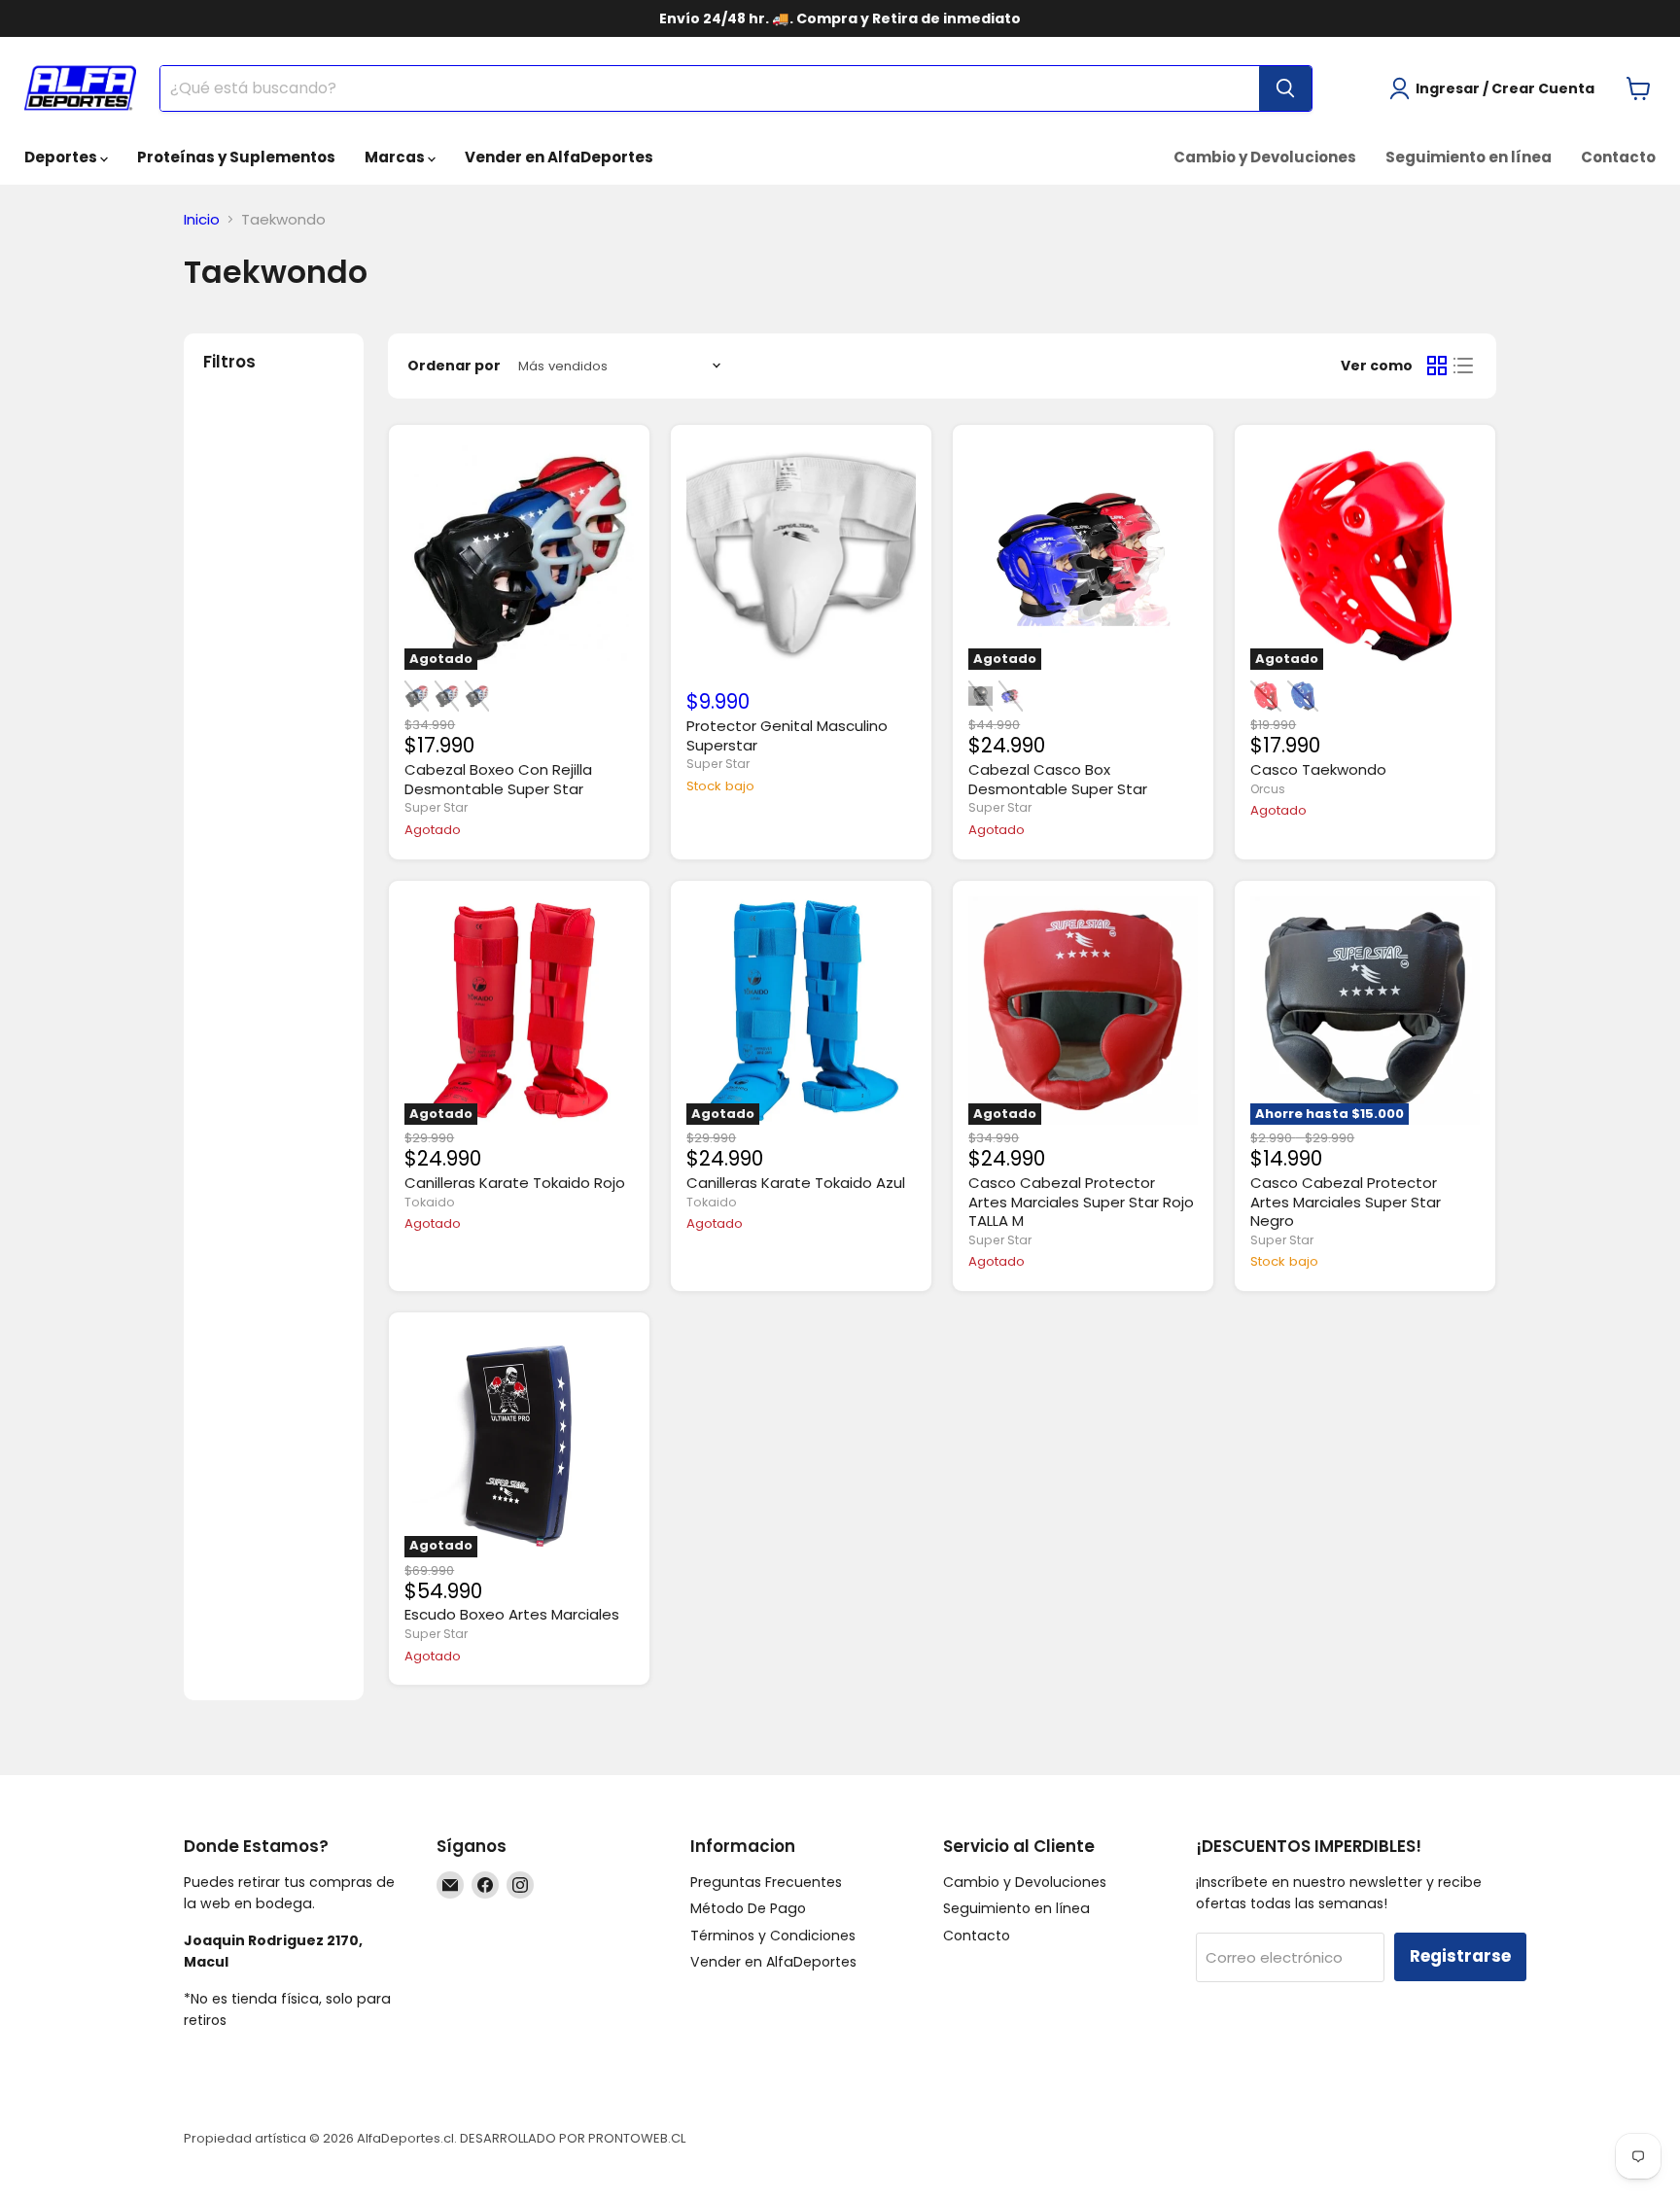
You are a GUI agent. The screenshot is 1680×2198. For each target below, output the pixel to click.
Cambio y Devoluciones (1265, 157)
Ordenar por (454, 366)
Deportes (62, 157)
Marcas (396, 157)
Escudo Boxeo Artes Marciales (512, 1614)
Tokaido (430, 1202)
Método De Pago (748, 1908)
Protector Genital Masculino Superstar (787, 735)
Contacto (1618, 157)
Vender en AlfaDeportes (559, 157)
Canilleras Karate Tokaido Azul (796, 1183)
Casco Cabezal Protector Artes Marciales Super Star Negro (1346, 1202)
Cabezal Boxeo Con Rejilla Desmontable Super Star (498, 779)
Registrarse (1460, 1956)
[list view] (1464, 366)
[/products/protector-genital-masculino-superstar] (801, 556)
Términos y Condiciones (773, 1936)
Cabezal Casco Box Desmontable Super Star (1058, 779)
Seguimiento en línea (1469, 157)
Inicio (202, 219)
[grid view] (1437, 366)
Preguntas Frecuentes (766, 1882)
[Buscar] (1285, 88)
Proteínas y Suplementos (236, 157)
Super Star (436, 807)
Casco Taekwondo (1318, 769)
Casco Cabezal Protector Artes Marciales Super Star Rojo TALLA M (1081, 1202)
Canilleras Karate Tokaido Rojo (515, 1183)
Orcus (1268, 789)
